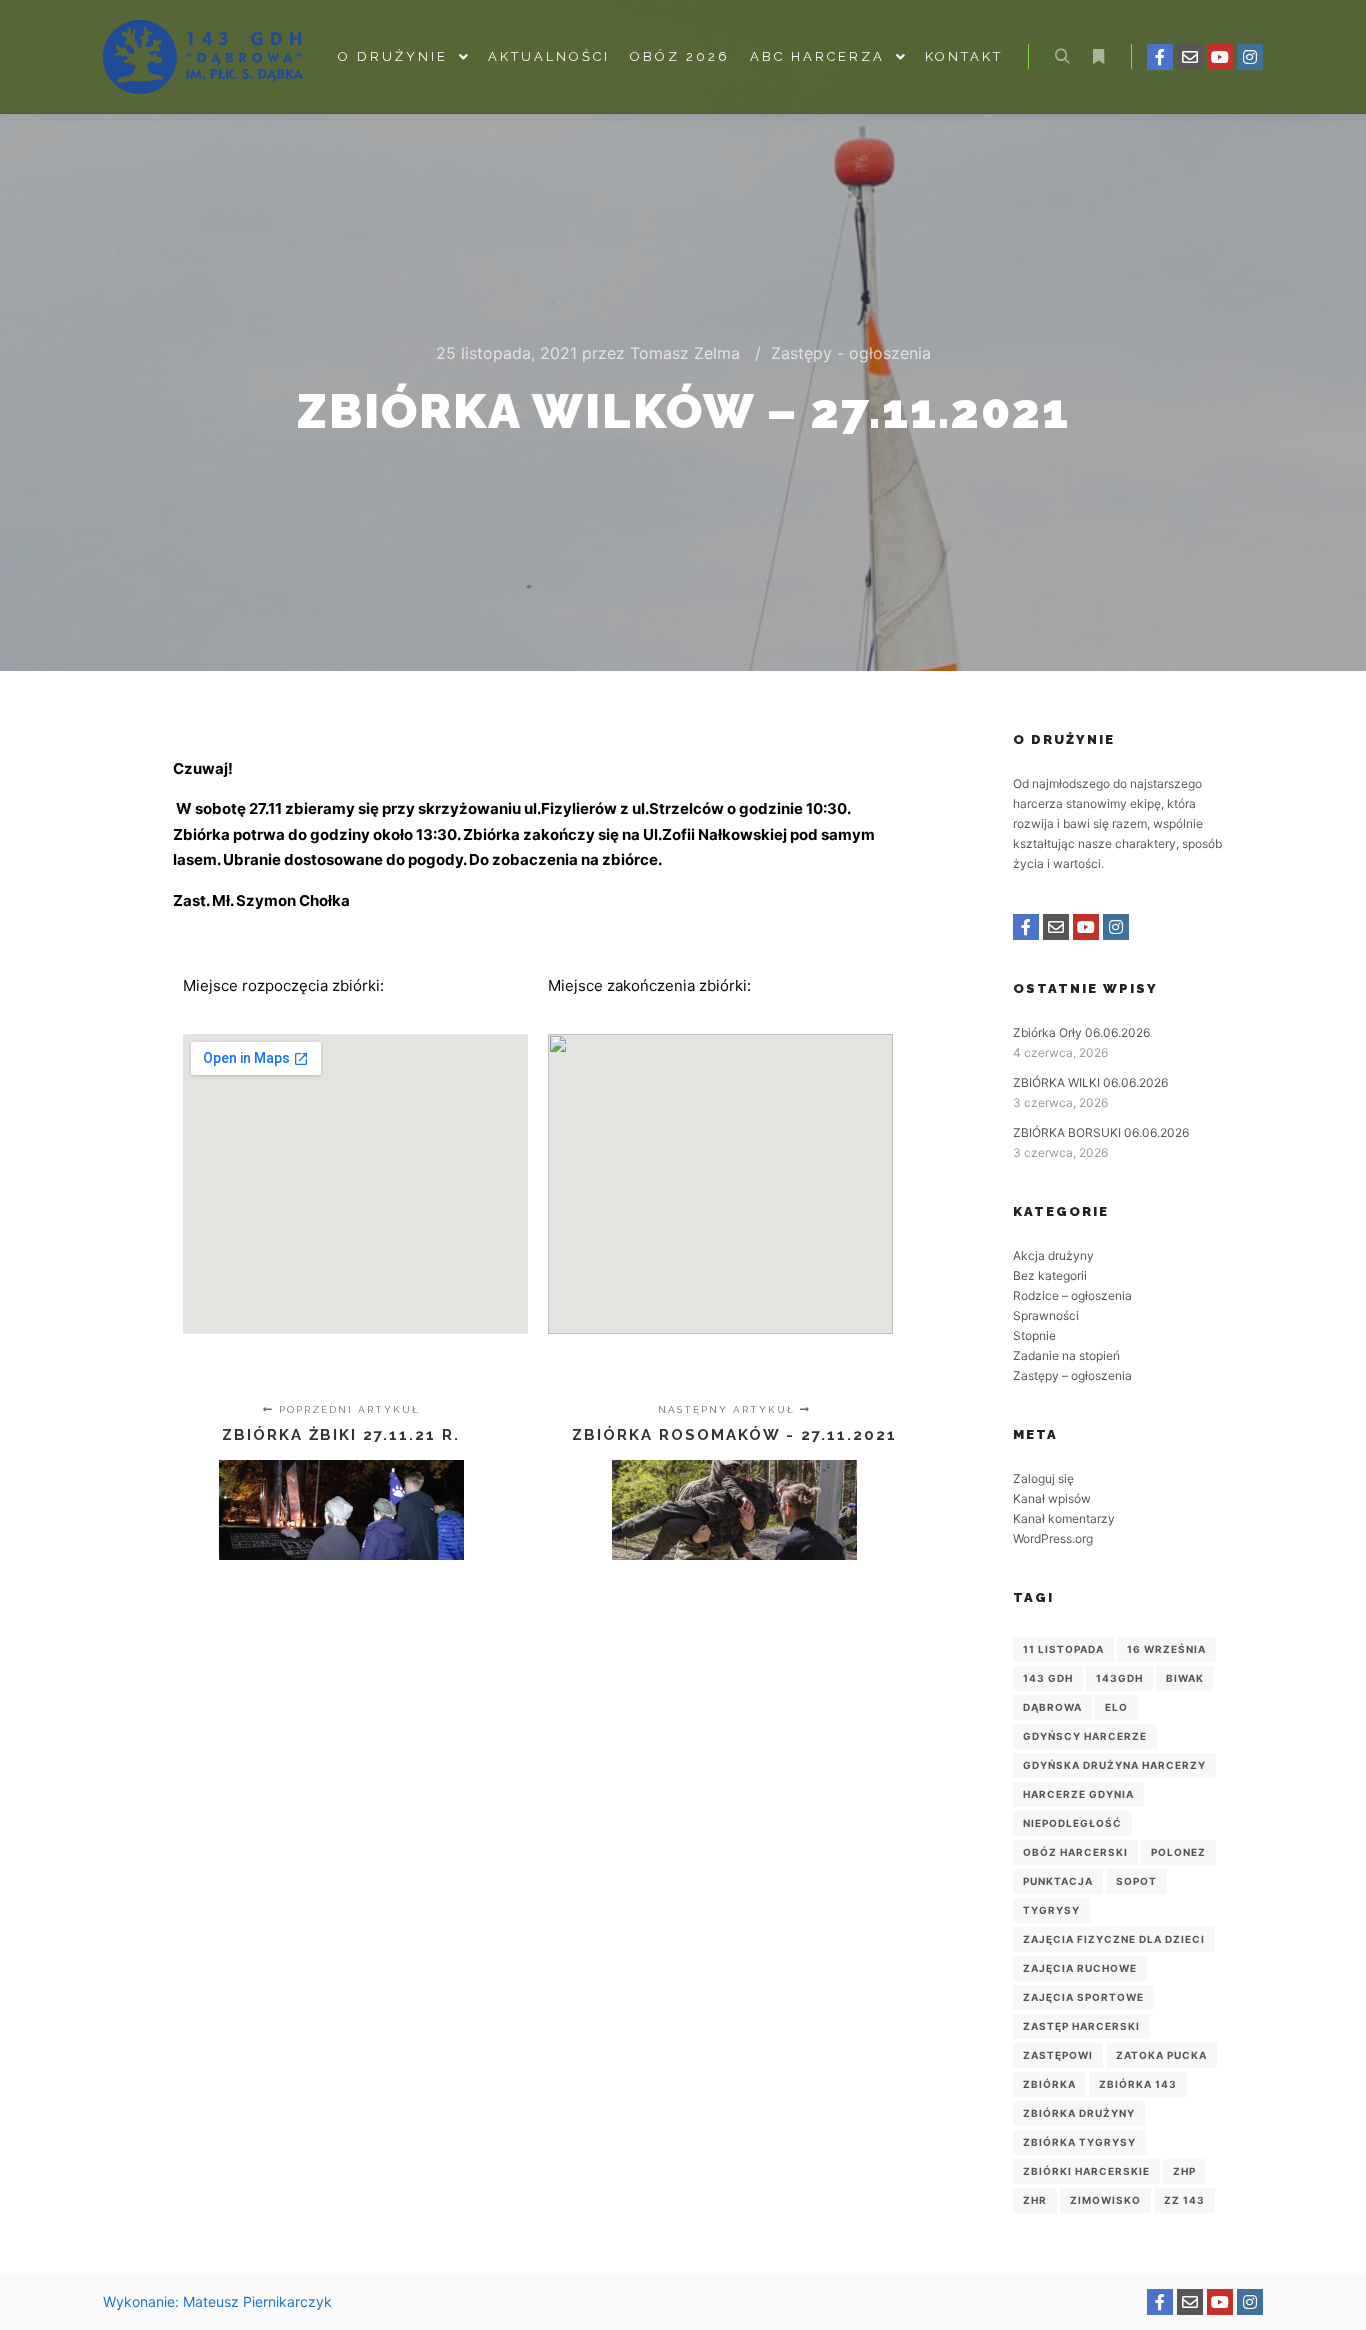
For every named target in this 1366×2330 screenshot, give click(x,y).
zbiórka (1049, 2084)
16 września (1166, 1649)
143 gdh (1048, 1678)
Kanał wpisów (1052, 1498)
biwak (1185, 1678)
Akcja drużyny (1053, 1255)
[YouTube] (1220, 57)
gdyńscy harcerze (1085, 1736)
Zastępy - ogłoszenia (851, 353)
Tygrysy (1051, 1910)
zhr (1035, 2200)
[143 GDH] (203, 57)
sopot (1136, 1881)
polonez (1178, 1852)
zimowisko (1105, 2200)
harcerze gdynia (1078, 1794)
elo (1116, 1707)
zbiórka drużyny (1079, 2113)
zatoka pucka (1161, 2055)
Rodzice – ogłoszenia (1072, 1295)
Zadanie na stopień (1066, 1355)
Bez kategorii (1050, 1275)
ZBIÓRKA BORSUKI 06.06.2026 (1101, 1132)
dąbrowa (1052, 1707)
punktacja (1058, 1881)
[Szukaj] (1062, 57)
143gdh (1119, 1678)
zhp (1184, 2171)
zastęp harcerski (1081, 2026)
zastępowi (1058, 2055)
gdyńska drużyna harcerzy (1114, 1765)
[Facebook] (1160, 57)
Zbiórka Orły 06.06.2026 (1081, 1032)
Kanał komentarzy (1064, 1518)
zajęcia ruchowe (1080, 1968)
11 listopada (1063, 1649)
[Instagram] (1250, 57)
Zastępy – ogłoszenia (1072, 1375)
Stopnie (1034, 1335)
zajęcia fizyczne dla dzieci (1114, 1939)
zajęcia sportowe (1083, 1997)
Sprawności (1046, 1315)
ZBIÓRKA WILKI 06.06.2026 (1090, 1082)
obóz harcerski (1075, 1852)
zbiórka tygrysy (1079, 2142)
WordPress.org (1053, 1538)
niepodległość (1072, 1823)
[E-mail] (1190, 57)
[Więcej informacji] (1098, 57)
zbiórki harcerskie (1086, 2171)
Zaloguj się (1043, 1478)
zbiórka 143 (1138, 2084)
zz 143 (1184, 2200)
